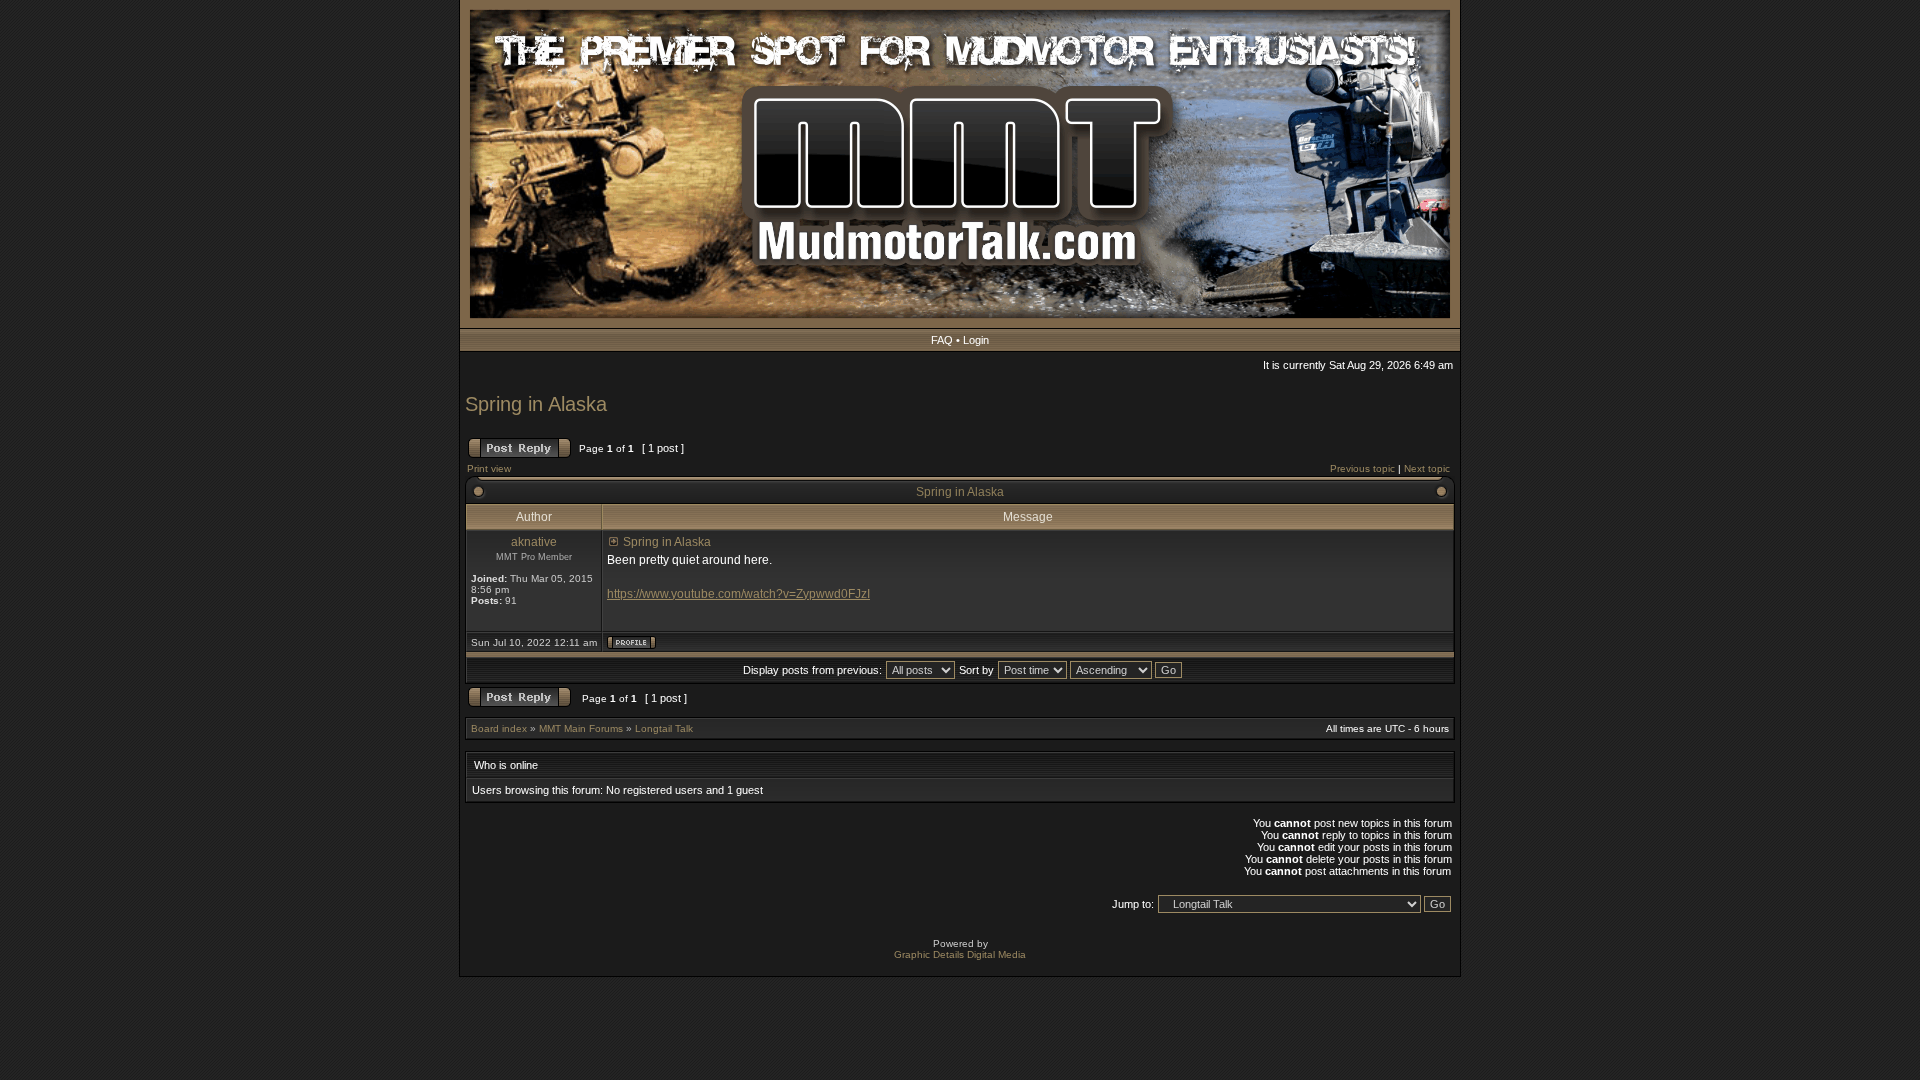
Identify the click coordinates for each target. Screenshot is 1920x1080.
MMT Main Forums (581, 728)
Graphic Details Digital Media (960, 954)
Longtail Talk (664, 728)
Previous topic (1362, 468)
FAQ (942, 340)
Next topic (1427, 468)
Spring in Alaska (536, 404)
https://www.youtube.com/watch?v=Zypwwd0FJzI (738, 594)
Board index (499, 728)
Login (976, 340)
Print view (489, 468)
